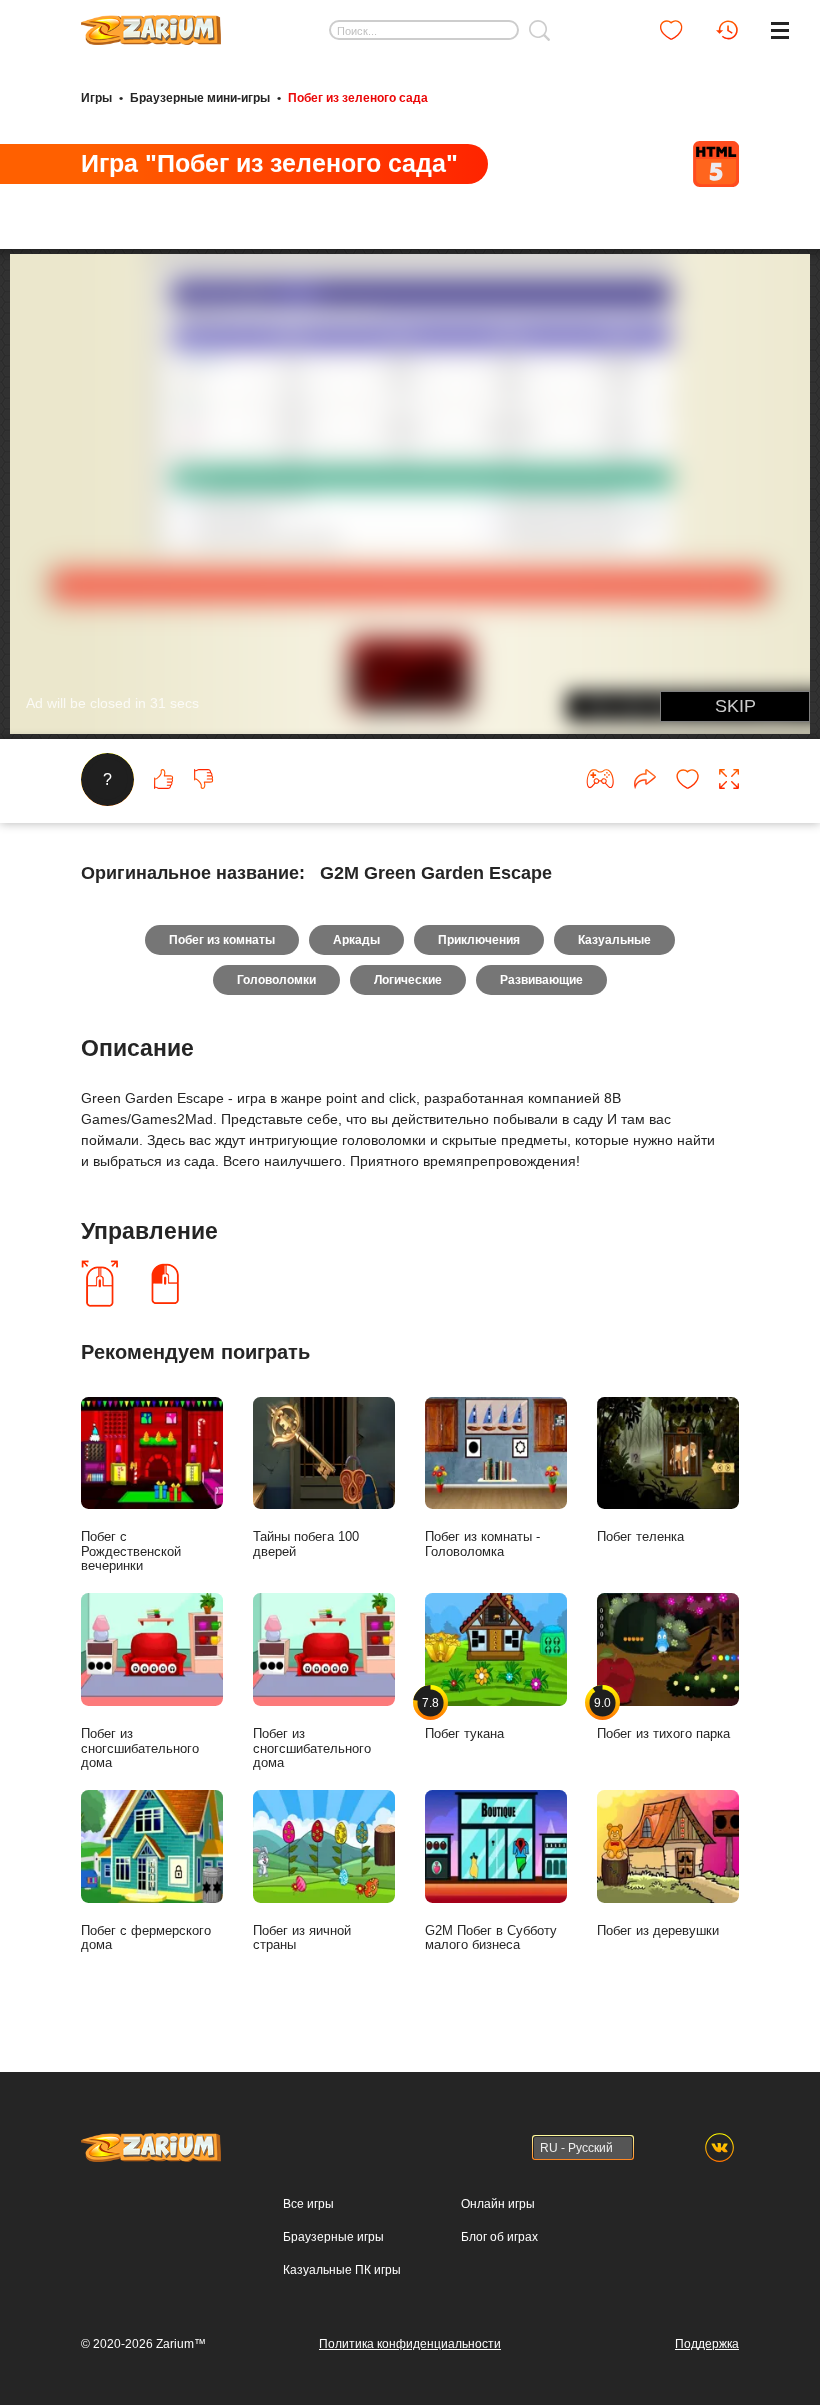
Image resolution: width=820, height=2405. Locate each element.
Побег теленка (640, 1536)
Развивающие (541, 980)
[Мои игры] (671, 30)
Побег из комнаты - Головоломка (482, 1544)
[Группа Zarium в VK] (719, 2147)
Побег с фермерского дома (146, 1938)
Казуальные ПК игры (342, 2270)
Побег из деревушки (658, 1930)
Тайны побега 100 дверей (306, 1544)
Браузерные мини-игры (200, 98)
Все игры (308, 2204)
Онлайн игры (498, 2204)
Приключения (479, 940)
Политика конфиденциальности (410, 2344)
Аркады (356, 940)
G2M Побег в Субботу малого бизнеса (491, 1938)
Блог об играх (499, 2237)
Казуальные (614, 940)
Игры (96, 98)
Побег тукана (464, 1718)
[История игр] (727, 30)
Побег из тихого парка (663, 1718)
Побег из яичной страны (302, 1938)
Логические (408, 980)
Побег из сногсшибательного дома (140, 1748)
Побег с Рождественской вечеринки (131, 1551)
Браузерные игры (333, 2237)
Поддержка (707, 2344)
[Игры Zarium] (151, 23)
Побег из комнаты (222, 940)
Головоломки (276, 980)
